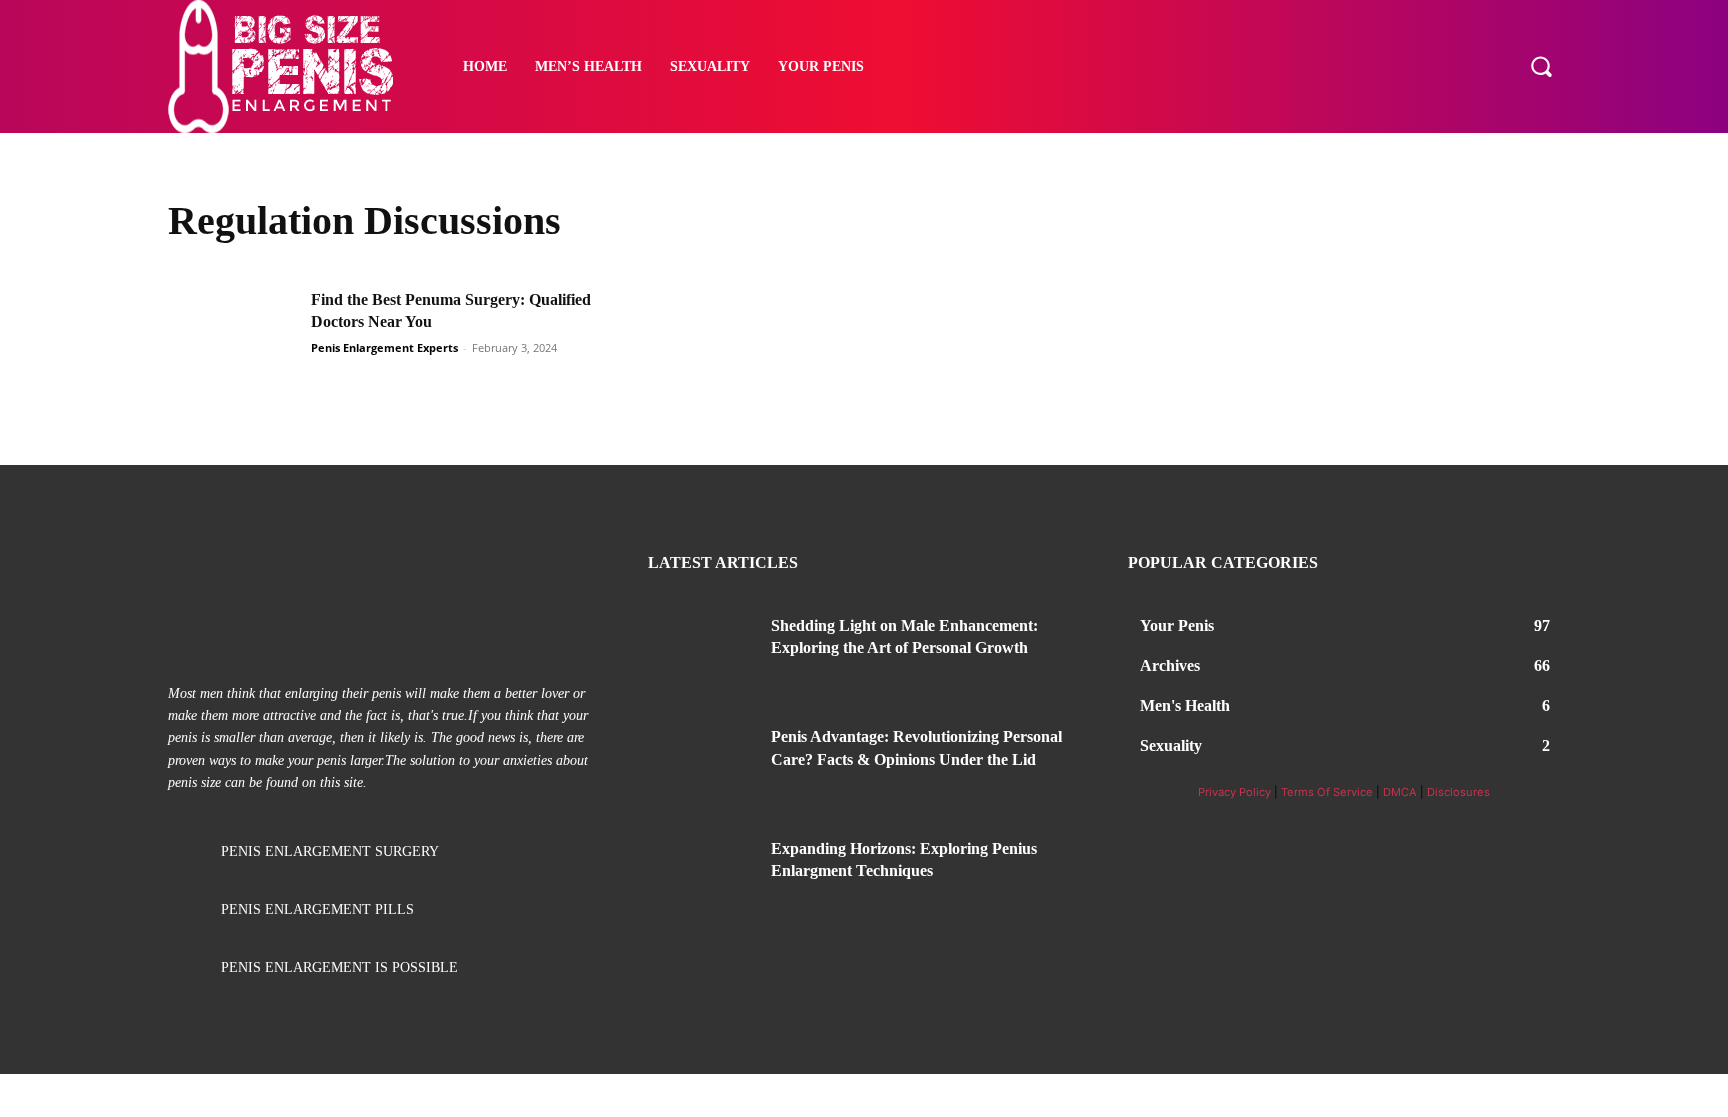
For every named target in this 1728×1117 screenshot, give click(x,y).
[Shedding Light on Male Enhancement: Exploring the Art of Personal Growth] (702, 650)
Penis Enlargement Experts (384, 347)
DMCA (1400, 792)
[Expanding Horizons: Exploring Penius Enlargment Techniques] (702, 873)
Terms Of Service (1327, 792)
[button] (1541, 66)
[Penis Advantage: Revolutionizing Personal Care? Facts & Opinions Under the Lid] (702, 761)
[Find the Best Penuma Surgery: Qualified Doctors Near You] (233, 334)
